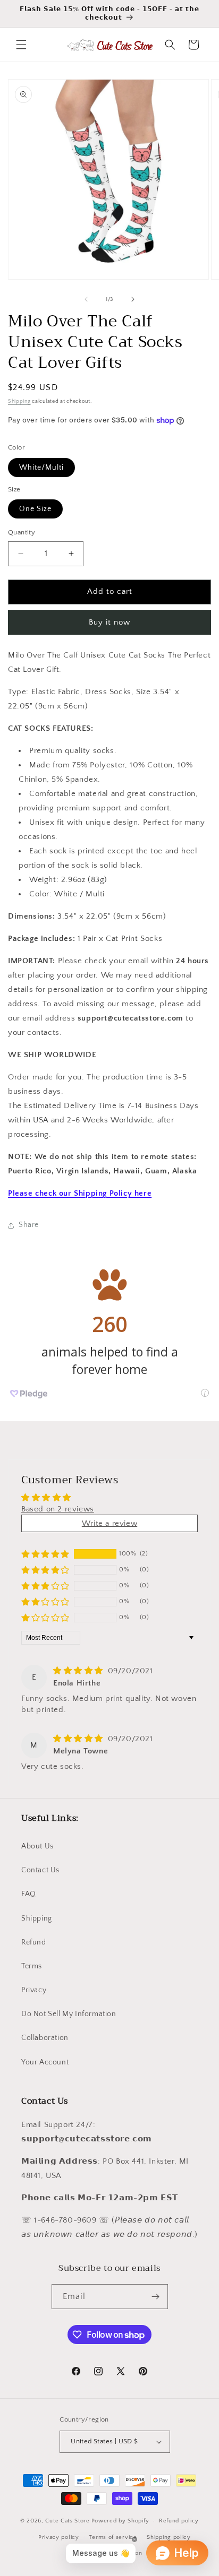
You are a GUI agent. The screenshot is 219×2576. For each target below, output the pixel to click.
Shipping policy (169, 2537)
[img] (79, 1671)
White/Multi (41, 468)
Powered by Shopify (120, 2521)
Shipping (19, 401)
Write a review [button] (109, 1523)
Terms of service (113, 2537)
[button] (21, 45)
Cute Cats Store (68, 2521)
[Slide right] (133, 299)
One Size (35, 509)
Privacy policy (59, 2537)
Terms (32, 1966)
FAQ (29, 1894)
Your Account (45, 2062)
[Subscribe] (156, 2297)
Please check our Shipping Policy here (80, 1193)
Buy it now (109, 622)
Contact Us (40, 1870)
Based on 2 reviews (58, 1509)
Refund (34, 1942)
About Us (37, 1846)
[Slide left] (86, 299)
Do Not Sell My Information (69, 2014)
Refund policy (179, 2521)
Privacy (34, 1990)
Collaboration (45, 2038)
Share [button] (29, 1225)
